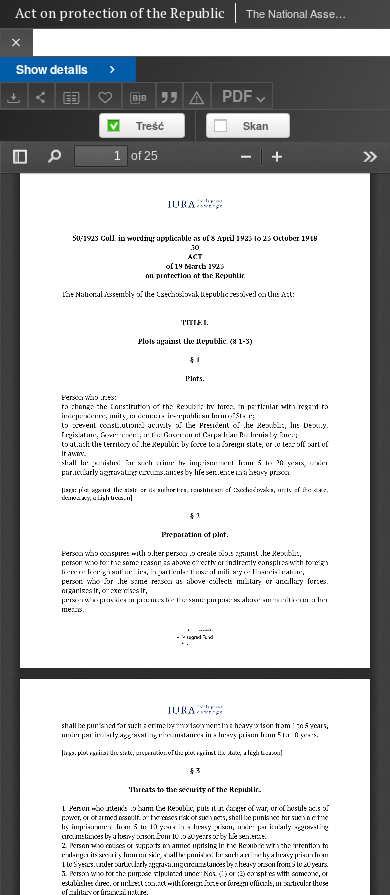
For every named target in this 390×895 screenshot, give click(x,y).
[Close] (16, 42)
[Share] (42, 95)
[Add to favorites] (106, 95)
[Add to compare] (72, 95)
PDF (237, 96)
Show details (52, 69)
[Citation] (170, 95)
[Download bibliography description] (139, 96)
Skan (256, 125)
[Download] (14, 95)
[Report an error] (197, 95)
